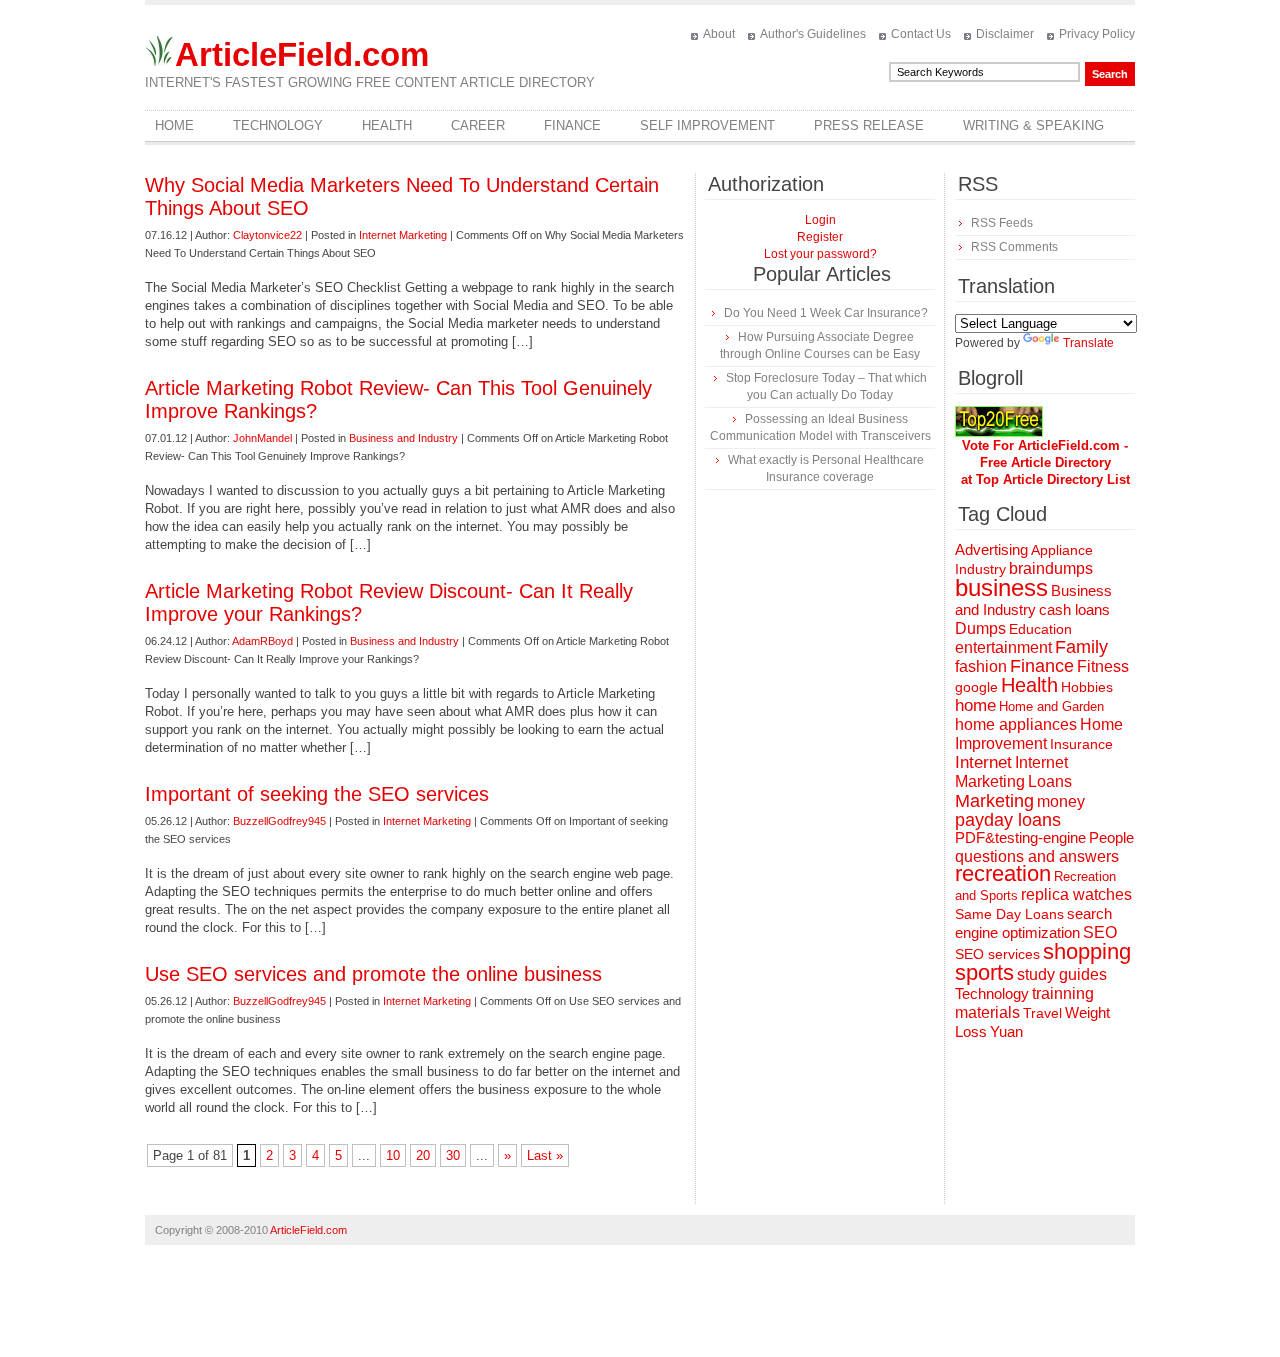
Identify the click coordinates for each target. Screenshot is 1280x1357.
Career (478, 125)
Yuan (1006, 1031)
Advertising (991, 550)
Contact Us (921, 34)
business (1001, 587)
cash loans (1074, 609)
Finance (572, 125)
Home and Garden (1051, 706)
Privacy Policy (1097, 34)
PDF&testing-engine (1020, 838)
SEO (1100, 932)
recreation (1003, 873)
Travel (1042, 1013)
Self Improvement (707, 125)
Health (387, 125)
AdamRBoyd (262, 641)
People (1111, 837)
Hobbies (1087, 687)
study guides (1062, 974)
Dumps (980, 628)
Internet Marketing (403, 235)
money (1061, 801)
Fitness (1103, 666)
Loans (1050, 781)
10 (393, 1155)
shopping (1087, 951)
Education (1040, 629)
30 (453, 1155)
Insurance (1081, 744)
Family (1081, 647)
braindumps (1051, 568)
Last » (545, 1155)
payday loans (1008, 820)
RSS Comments (1014, 247)
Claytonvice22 (267, 235)
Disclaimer (1005, 34)
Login (820, 220)
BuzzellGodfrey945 (279, 821)
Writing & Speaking (1033, 125)
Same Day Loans (1009, 914)
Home (174, 125)
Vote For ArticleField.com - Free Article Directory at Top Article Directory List (1045, 462)
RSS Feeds (1002, 223)
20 (423, 1155)
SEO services (997, 954)
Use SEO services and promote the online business (373, 974)
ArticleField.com (302, 54)
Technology (278, 125)
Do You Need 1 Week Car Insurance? (826, 313)
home (975, 705)
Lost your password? (820, 254)
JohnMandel (262, 438)
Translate (1088, 343)
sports (984, 972)
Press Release (869, 125)
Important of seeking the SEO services (317, 794)
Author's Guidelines (813, 34)
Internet (983, 762)
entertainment (1003, 647)
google (976, 687)
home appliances (1016, 724)
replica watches (1076, 894)
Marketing (994, 800)
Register (820, 237)
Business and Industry (403, 438)
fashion (981, 666)
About (719, 34)
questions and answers (1037, 856)
